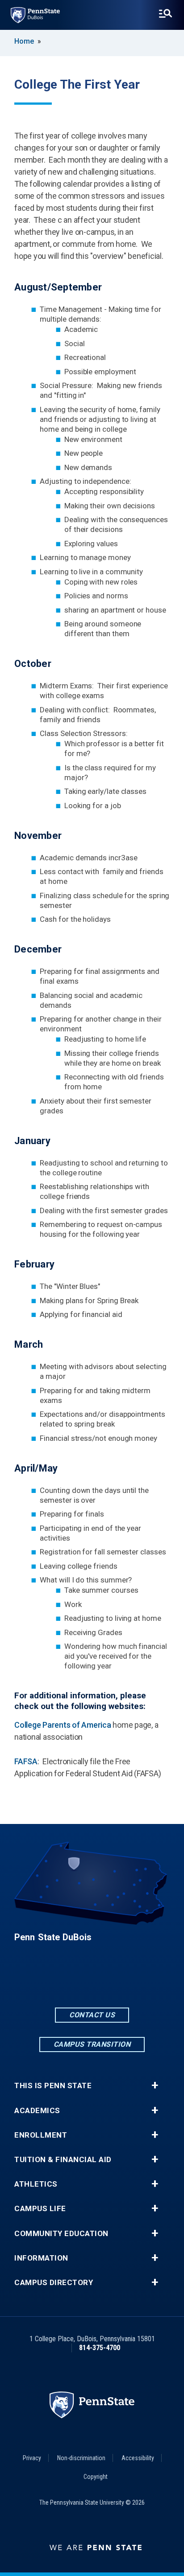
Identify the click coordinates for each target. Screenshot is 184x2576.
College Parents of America (63, 1725)
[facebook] (69, 1981)
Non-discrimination (81, 2458)
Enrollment (41, 2135)
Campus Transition (92, 2044)
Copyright (96, 2477)
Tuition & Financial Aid (63, 2160)
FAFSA (26, 1761)
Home (24, 41)
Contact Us (92, 2015)
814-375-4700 (100, 2348)
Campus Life (40, 2209)
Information (41, 2258)
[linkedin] (92, 1981)
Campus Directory (54, 2283)
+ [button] (155, 2085)
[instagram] (115, 1981)
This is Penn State (53, 2086)
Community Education (61, 2234)
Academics (37, 2111)
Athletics (36, 2184)
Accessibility (138, 2458)
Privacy (32, 2458)
